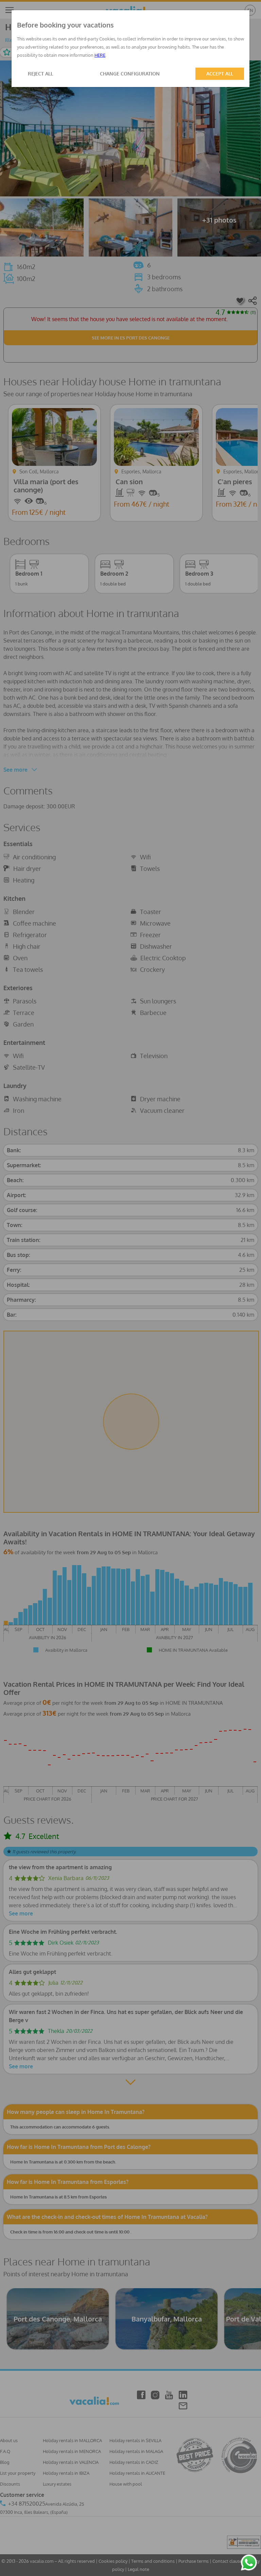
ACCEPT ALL (220, 74)
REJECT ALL (40, 74)
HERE (100, 55)
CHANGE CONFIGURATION (130, 74)
